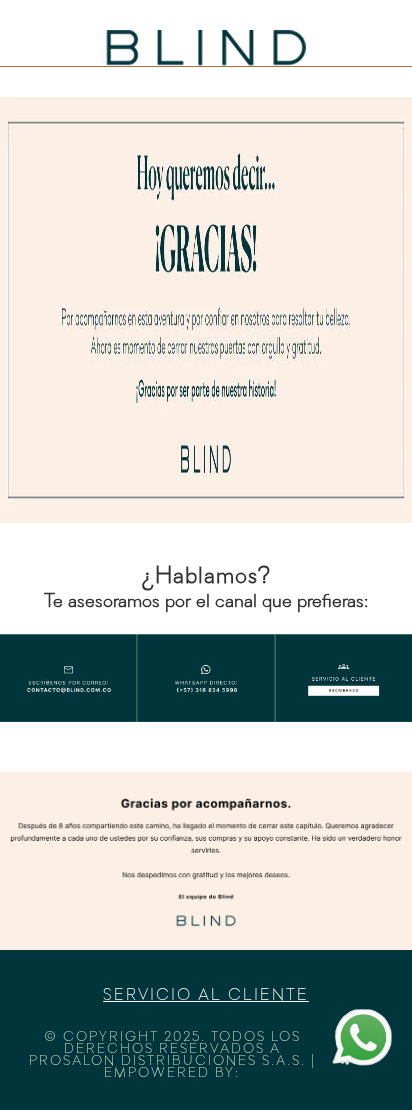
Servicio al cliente (206, 996)
